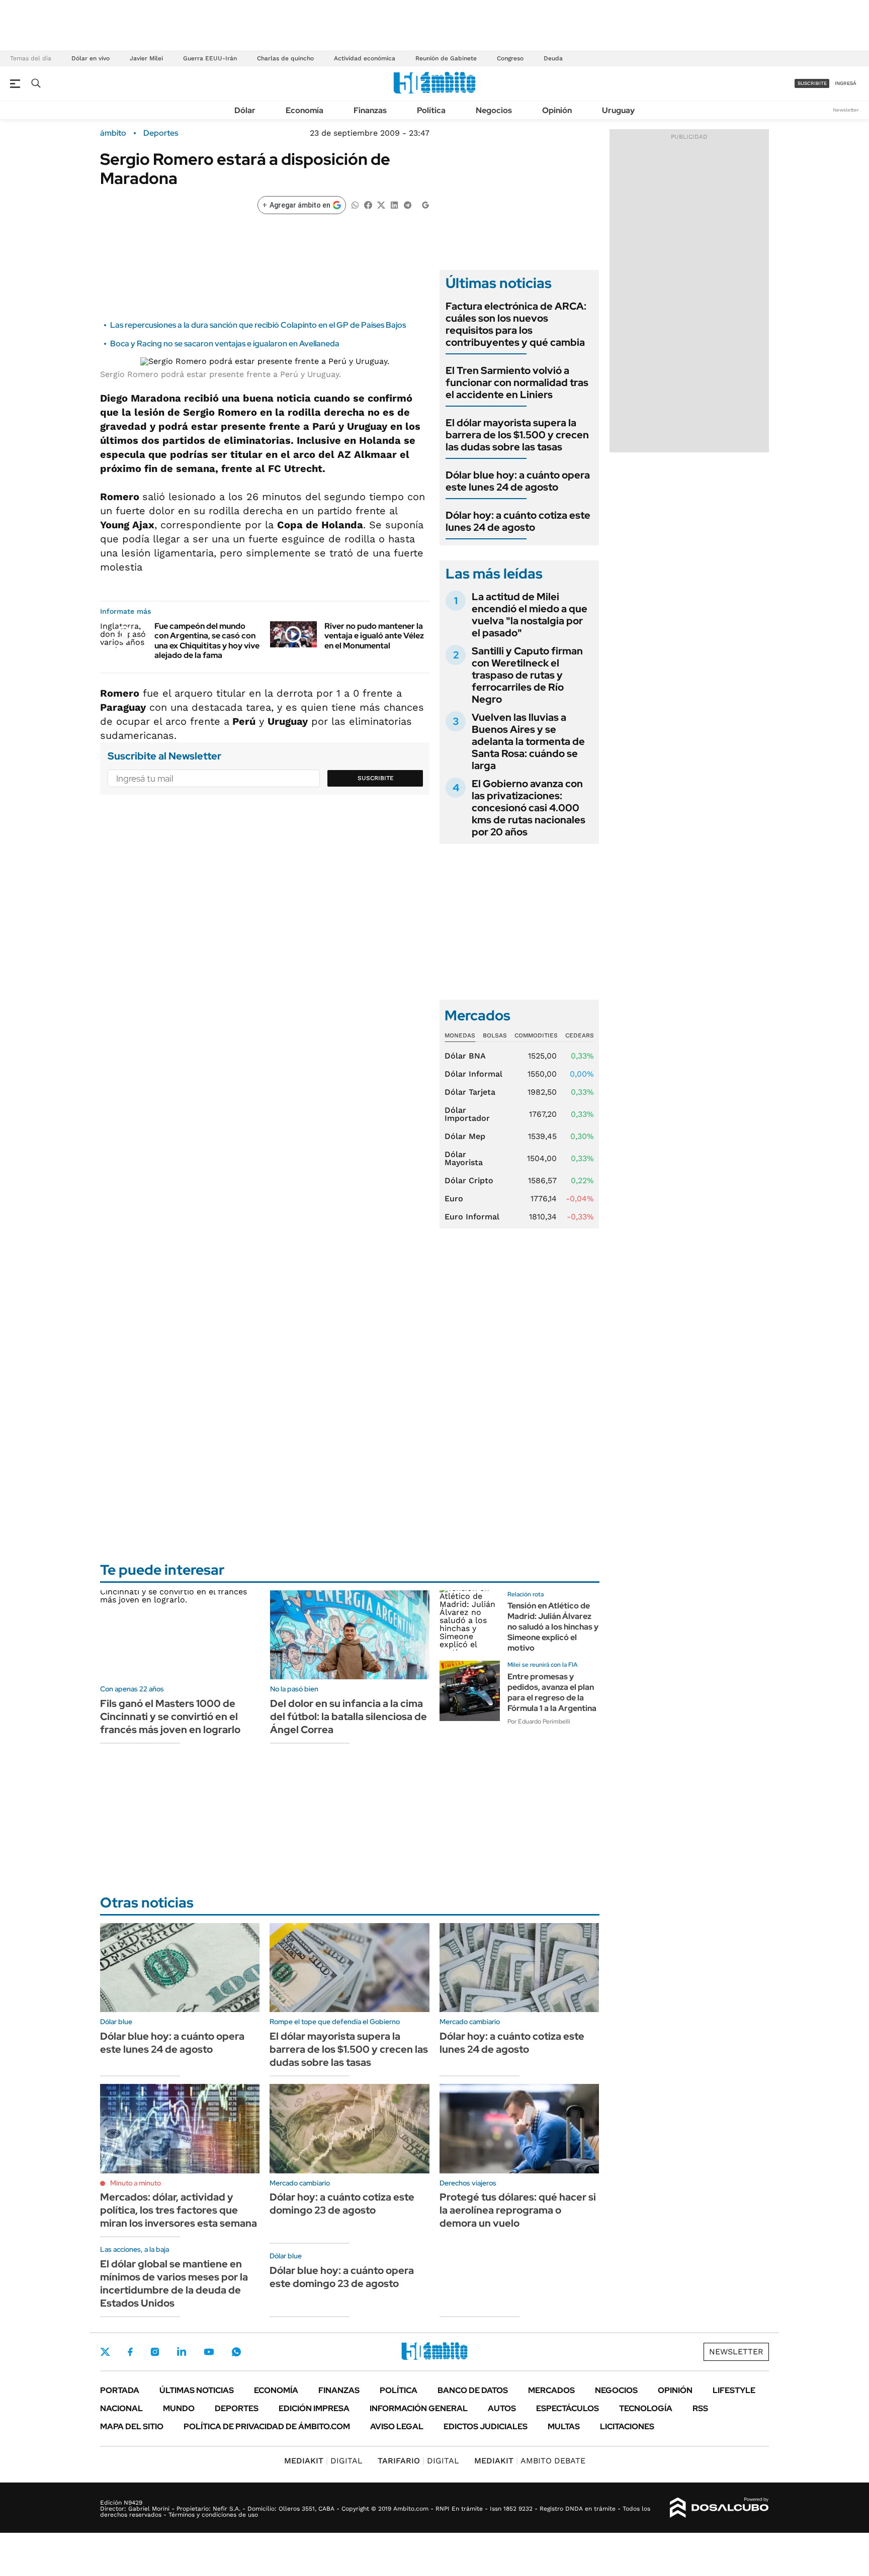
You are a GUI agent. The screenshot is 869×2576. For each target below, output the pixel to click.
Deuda (553, 58)
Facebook (130, 2352)
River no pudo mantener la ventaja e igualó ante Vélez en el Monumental (374, 636)
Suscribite (376, 778)
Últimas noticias (197, 2390)
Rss (700, 2408)
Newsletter (846, 110)
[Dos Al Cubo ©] (719, 2508)
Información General (419, 2408)
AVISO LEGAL (397, 2426)
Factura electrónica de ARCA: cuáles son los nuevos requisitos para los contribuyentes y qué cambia (516, 324)
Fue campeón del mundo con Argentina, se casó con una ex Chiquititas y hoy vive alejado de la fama (207, 641)
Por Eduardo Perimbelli (539, 1722)
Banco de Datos (473, 2390)
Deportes (161, 133)
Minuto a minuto (136, 2183)
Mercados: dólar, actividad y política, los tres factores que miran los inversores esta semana (179, 2210)
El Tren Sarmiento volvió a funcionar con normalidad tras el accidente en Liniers (517, 383)
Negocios (494, 110)
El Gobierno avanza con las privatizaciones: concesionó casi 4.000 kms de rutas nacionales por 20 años (529, 808)
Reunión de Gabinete (446, 58)
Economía (305, 110)
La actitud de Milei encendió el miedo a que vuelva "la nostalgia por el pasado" (530, 615)
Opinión (557, 110)
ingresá (846, 83)
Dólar (245, 110)
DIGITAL (323, 2461)
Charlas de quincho (285, 58)
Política (431, 110)
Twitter (105, 2352)
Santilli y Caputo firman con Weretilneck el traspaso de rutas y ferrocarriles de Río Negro (527, 675)
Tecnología (646, 2408)
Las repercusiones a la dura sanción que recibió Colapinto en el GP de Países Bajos (258, 325)
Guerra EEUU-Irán (210, 58)
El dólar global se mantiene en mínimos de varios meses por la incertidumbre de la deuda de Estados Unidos (174, 2283)
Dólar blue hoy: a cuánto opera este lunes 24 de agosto (518, 481)
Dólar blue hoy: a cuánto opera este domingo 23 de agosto (342, 2277)
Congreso (510, 58)
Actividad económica (365, 58)
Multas (564, 2426)
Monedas (460, 1035)
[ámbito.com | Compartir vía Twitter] (381, 204)
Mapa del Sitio (132, 2426)
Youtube (209, 2352)
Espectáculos (568, 2408)
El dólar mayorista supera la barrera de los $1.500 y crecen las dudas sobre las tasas (517, 435)
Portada (120, 2390)
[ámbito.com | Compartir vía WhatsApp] (355, 204)
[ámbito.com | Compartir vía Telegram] (407, 204)
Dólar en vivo (91, 58)
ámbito (113, 133)
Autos (502, 2408)
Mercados (551, 2390)
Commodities (536, 1035)
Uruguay (618, 110)
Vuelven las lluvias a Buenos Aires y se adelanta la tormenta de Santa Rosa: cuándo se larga (528, 741)
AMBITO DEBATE (530, 2461)
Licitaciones (627, 2426)
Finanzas (370, 110)
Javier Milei (146, 58)
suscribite (812, 83)
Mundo (179, 2408)
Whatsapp (236, 2352)
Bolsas (495, 1035)
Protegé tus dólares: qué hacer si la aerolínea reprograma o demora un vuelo (518, 2210)
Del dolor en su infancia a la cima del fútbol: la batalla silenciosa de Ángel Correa (349, 1716)
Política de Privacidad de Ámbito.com (267, 2426)
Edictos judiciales (486, 2426)
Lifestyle (734, 2390)
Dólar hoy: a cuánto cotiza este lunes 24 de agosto (518, 521)
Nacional (121, 2408)
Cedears (580, 1035)
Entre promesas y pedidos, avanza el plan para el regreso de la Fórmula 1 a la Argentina (552, 1692)
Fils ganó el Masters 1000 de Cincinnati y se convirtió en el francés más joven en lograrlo (170, 1716)
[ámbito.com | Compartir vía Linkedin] (394, 204)
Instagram (155, 2352)
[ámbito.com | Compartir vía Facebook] (368, 204)
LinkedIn (182, 2352)
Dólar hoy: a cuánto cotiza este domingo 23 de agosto (342, 2204)
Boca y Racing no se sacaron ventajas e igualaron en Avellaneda (225, 344)
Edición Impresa (314, 2408)
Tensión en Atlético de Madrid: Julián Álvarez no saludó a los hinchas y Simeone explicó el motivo (553, 1627)
